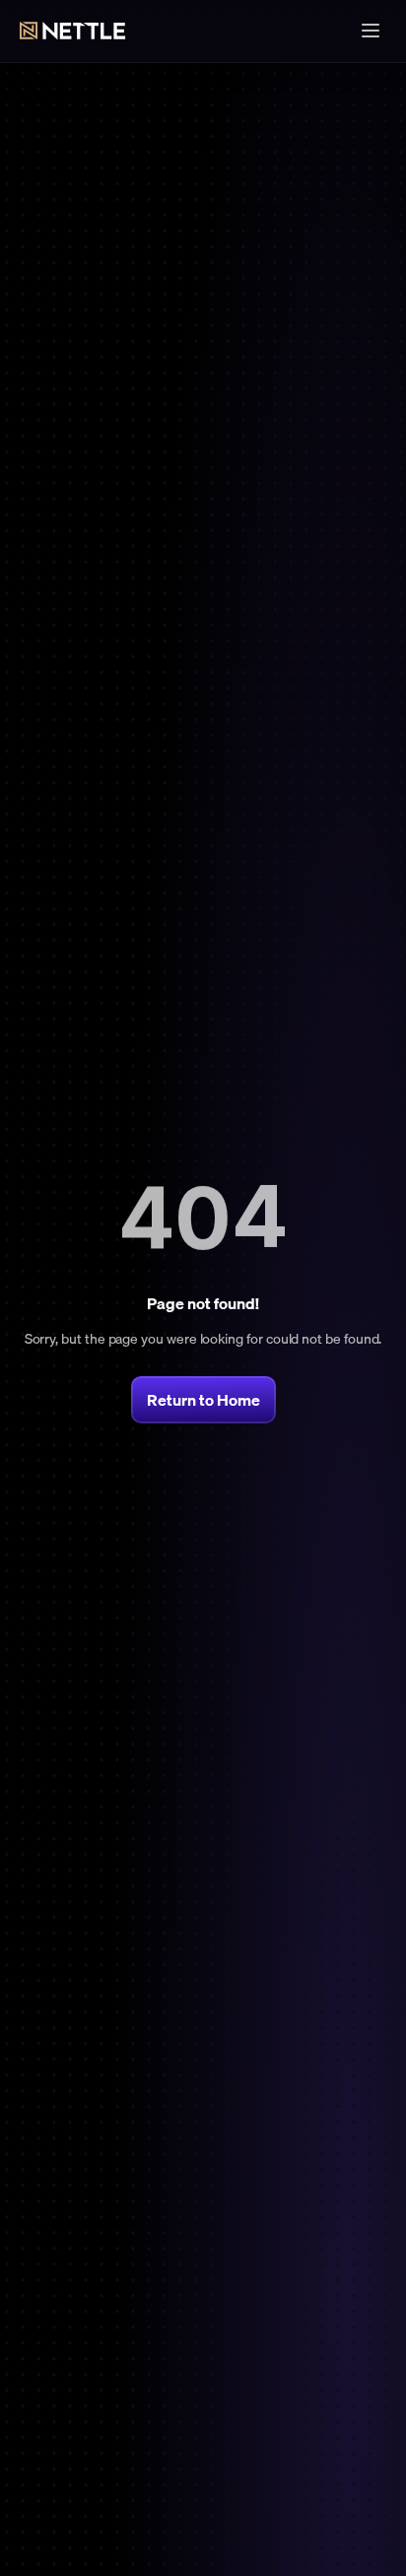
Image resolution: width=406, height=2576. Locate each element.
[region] (203, 1219)
